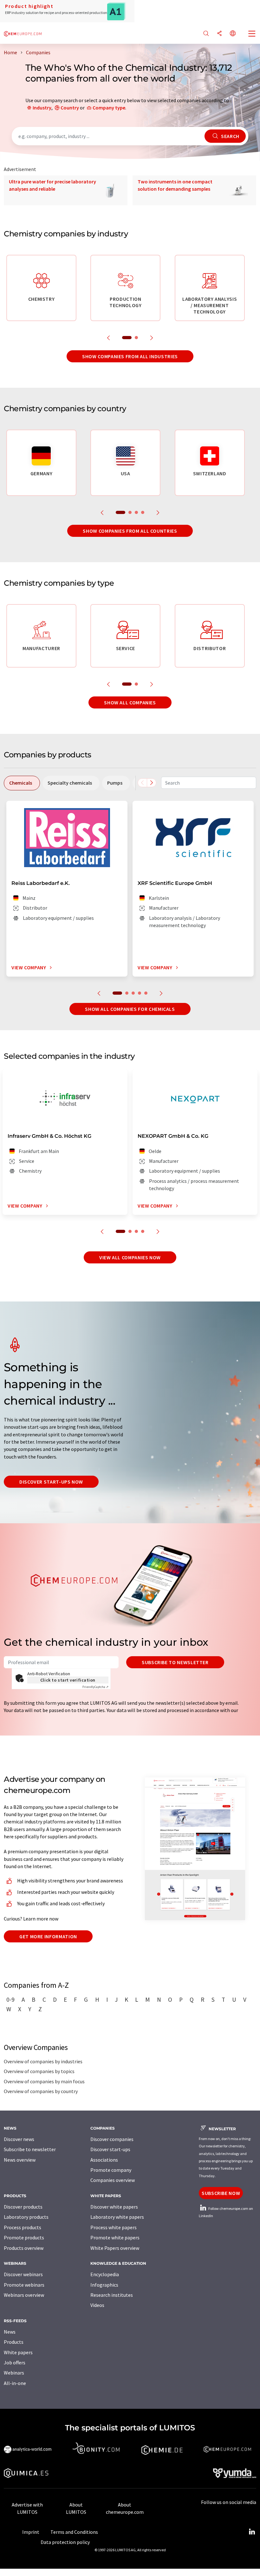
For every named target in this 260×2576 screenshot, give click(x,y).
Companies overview (113, 2180)
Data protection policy (65, 2542)
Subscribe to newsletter (175, 1662)
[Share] (219, 34)
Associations (104, 2160)
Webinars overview (24, 2295)
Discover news (19, 2139)
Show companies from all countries (130, 531)
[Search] (206, 34)
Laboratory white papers (117, 2217)
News (10, 2332)
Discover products (23, 2207)
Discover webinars (23, 2274)
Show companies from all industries (130, 356)
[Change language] (233, 34)
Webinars (14, 2373)
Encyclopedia (105, 2274)
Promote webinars (24, 2285)
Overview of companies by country (41, 2091)
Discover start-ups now (51, 1482)
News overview (20, 2160)
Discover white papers (114, 2207)
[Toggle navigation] (252, 34)
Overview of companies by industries (43, 2061)
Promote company (111, 2170)
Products (14, 2342)
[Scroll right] (152, 783)
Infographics (104, 2285)
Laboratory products (26, 2217)
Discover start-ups (110, 2149)
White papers (18, 2352)
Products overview (24, 2248)
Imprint (31, 2532)
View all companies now (130, 1257)
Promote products (24, 2237)
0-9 (10, 2000)
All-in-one (15, 2383)
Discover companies (112, 2139)
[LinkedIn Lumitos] (252, 2532)
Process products (23, 2227)
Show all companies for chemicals (130, 1009)
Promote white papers (115, 2237)
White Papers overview (115, 2248)
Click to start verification (68, 1680)
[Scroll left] (142, 783)
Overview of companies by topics (39, 2071)
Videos (97, 2305)
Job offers (15, 2362)
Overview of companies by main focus (44, 2081)
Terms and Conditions (74, 2532)
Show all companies (130, 702)
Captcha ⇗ (95, 1687)
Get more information (48, 1936)
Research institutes (112, 2295)
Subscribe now (221, 2193)
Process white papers (114, 2227)
